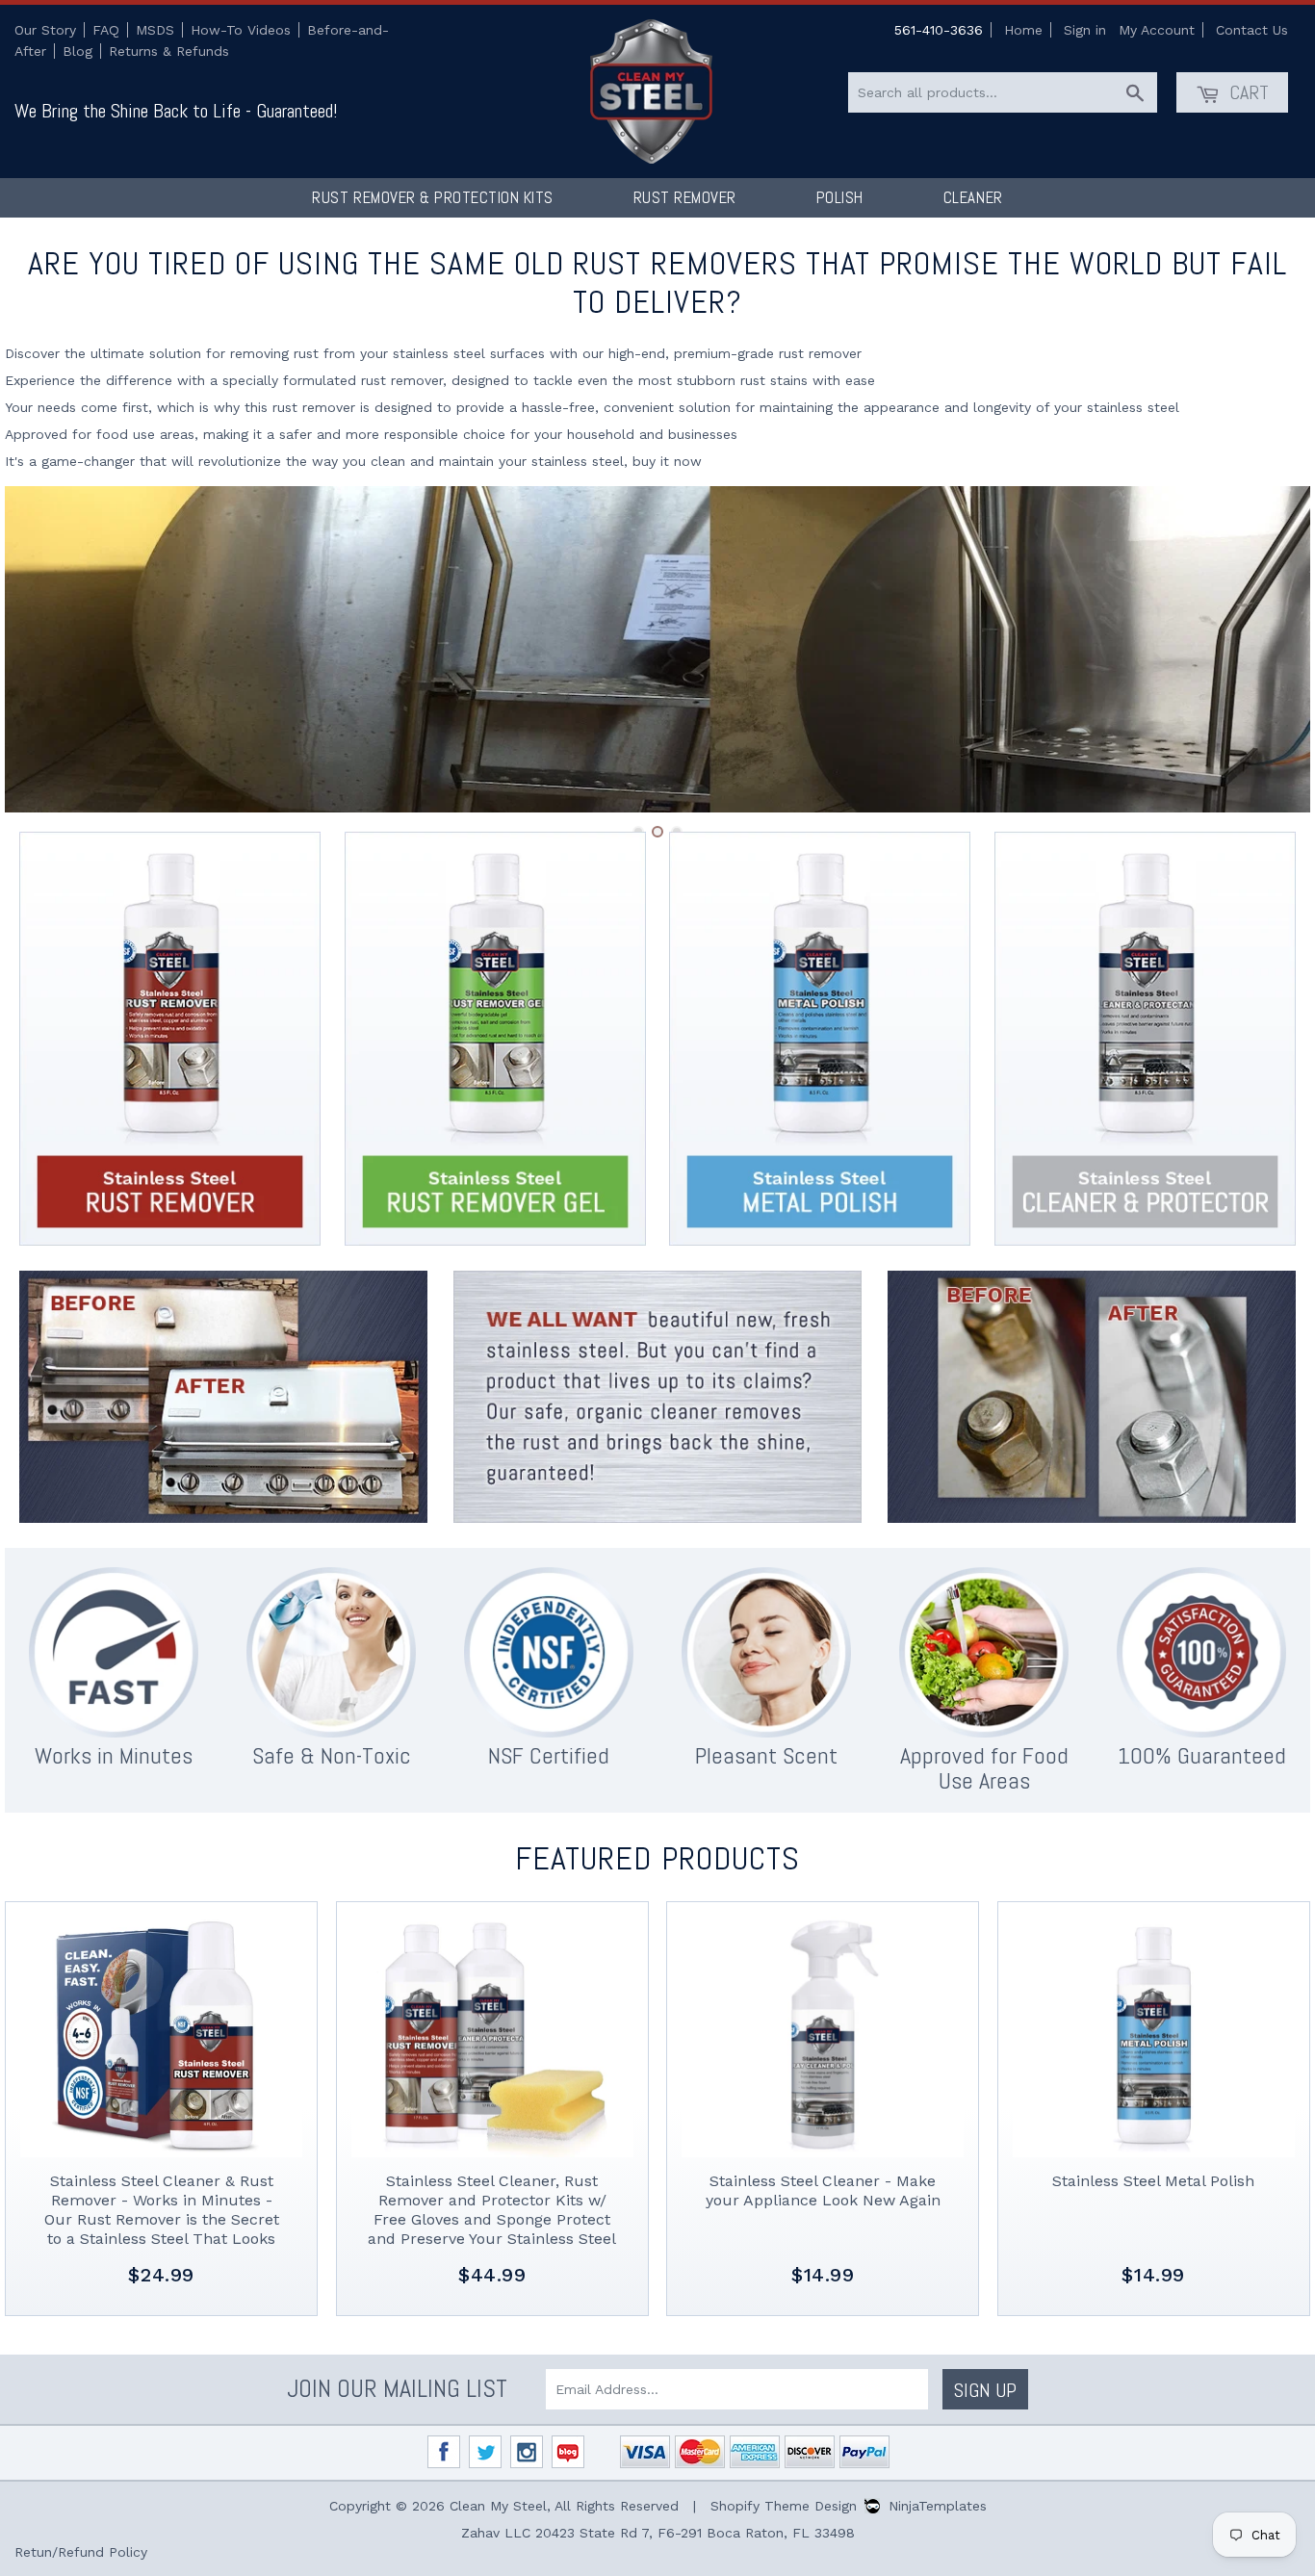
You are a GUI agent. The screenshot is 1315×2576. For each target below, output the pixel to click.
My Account (1157, 30)
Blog (77, 51)
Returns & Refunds (169, 51)
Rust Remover (685, 197)
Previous (46, 649)
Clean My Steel (498, 2506)
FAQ (106, 30)
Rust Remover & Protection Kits (432, 197)
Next (1269, 649)
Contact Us (1252, 30)
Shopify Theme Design (784, 2506)
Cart (1247, 92)
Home (1023, 30)
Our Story (45, 30)
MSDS (155, 30)
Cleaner (973, 197)
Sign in (1085, 30)
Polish (840, 197)
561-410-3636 (939, 30)
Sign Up (985, 2390)
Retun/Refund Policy (81, 2552)
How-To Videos (241, 30)
